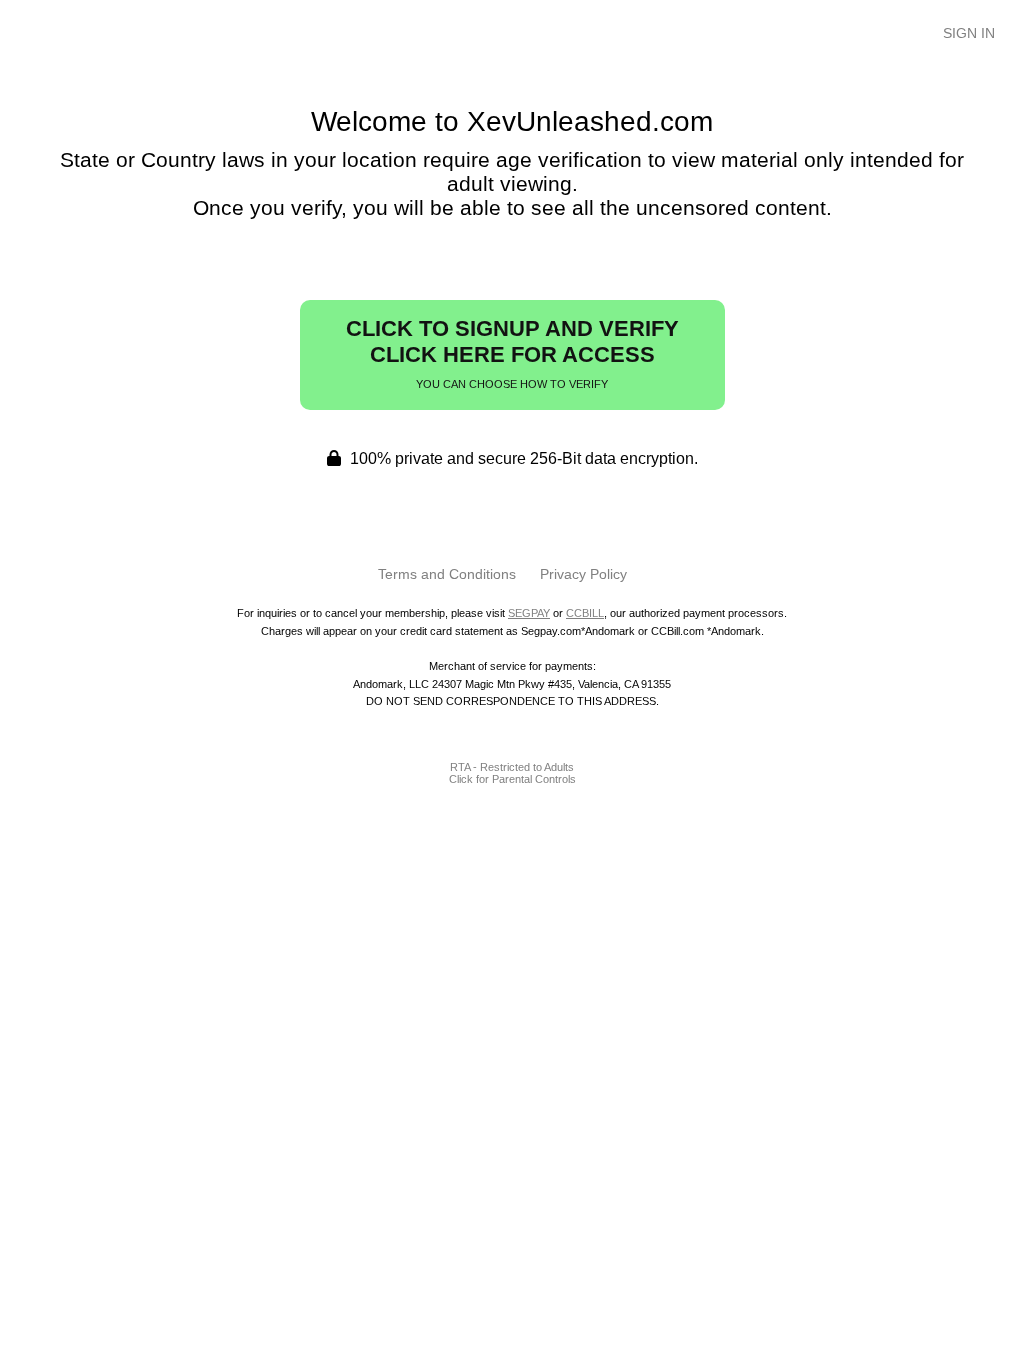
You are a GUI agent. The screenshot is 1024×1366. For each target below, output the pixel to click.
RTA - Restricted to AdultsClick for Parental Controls (512, 773)
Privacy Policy (583, 574)
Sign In (969, 33)
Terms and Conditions (447, 574)
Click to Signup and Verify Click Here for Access (512, 353)
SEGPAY (529, 613)
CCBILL (585, 613)
